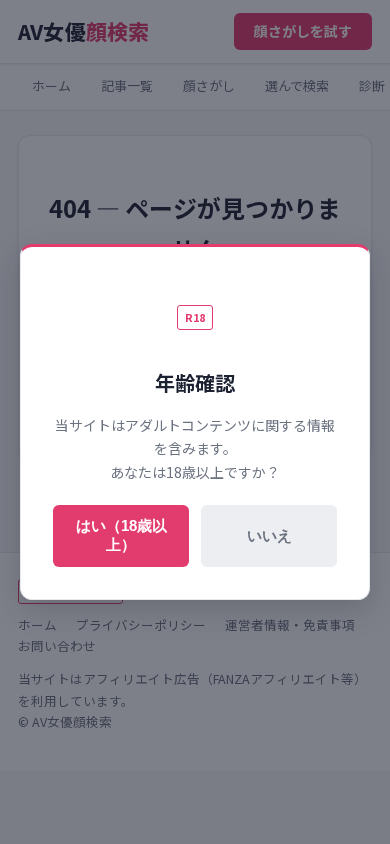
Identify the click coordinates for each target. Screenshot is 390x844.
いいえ (269, 535)
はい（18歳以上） (121, 535)
